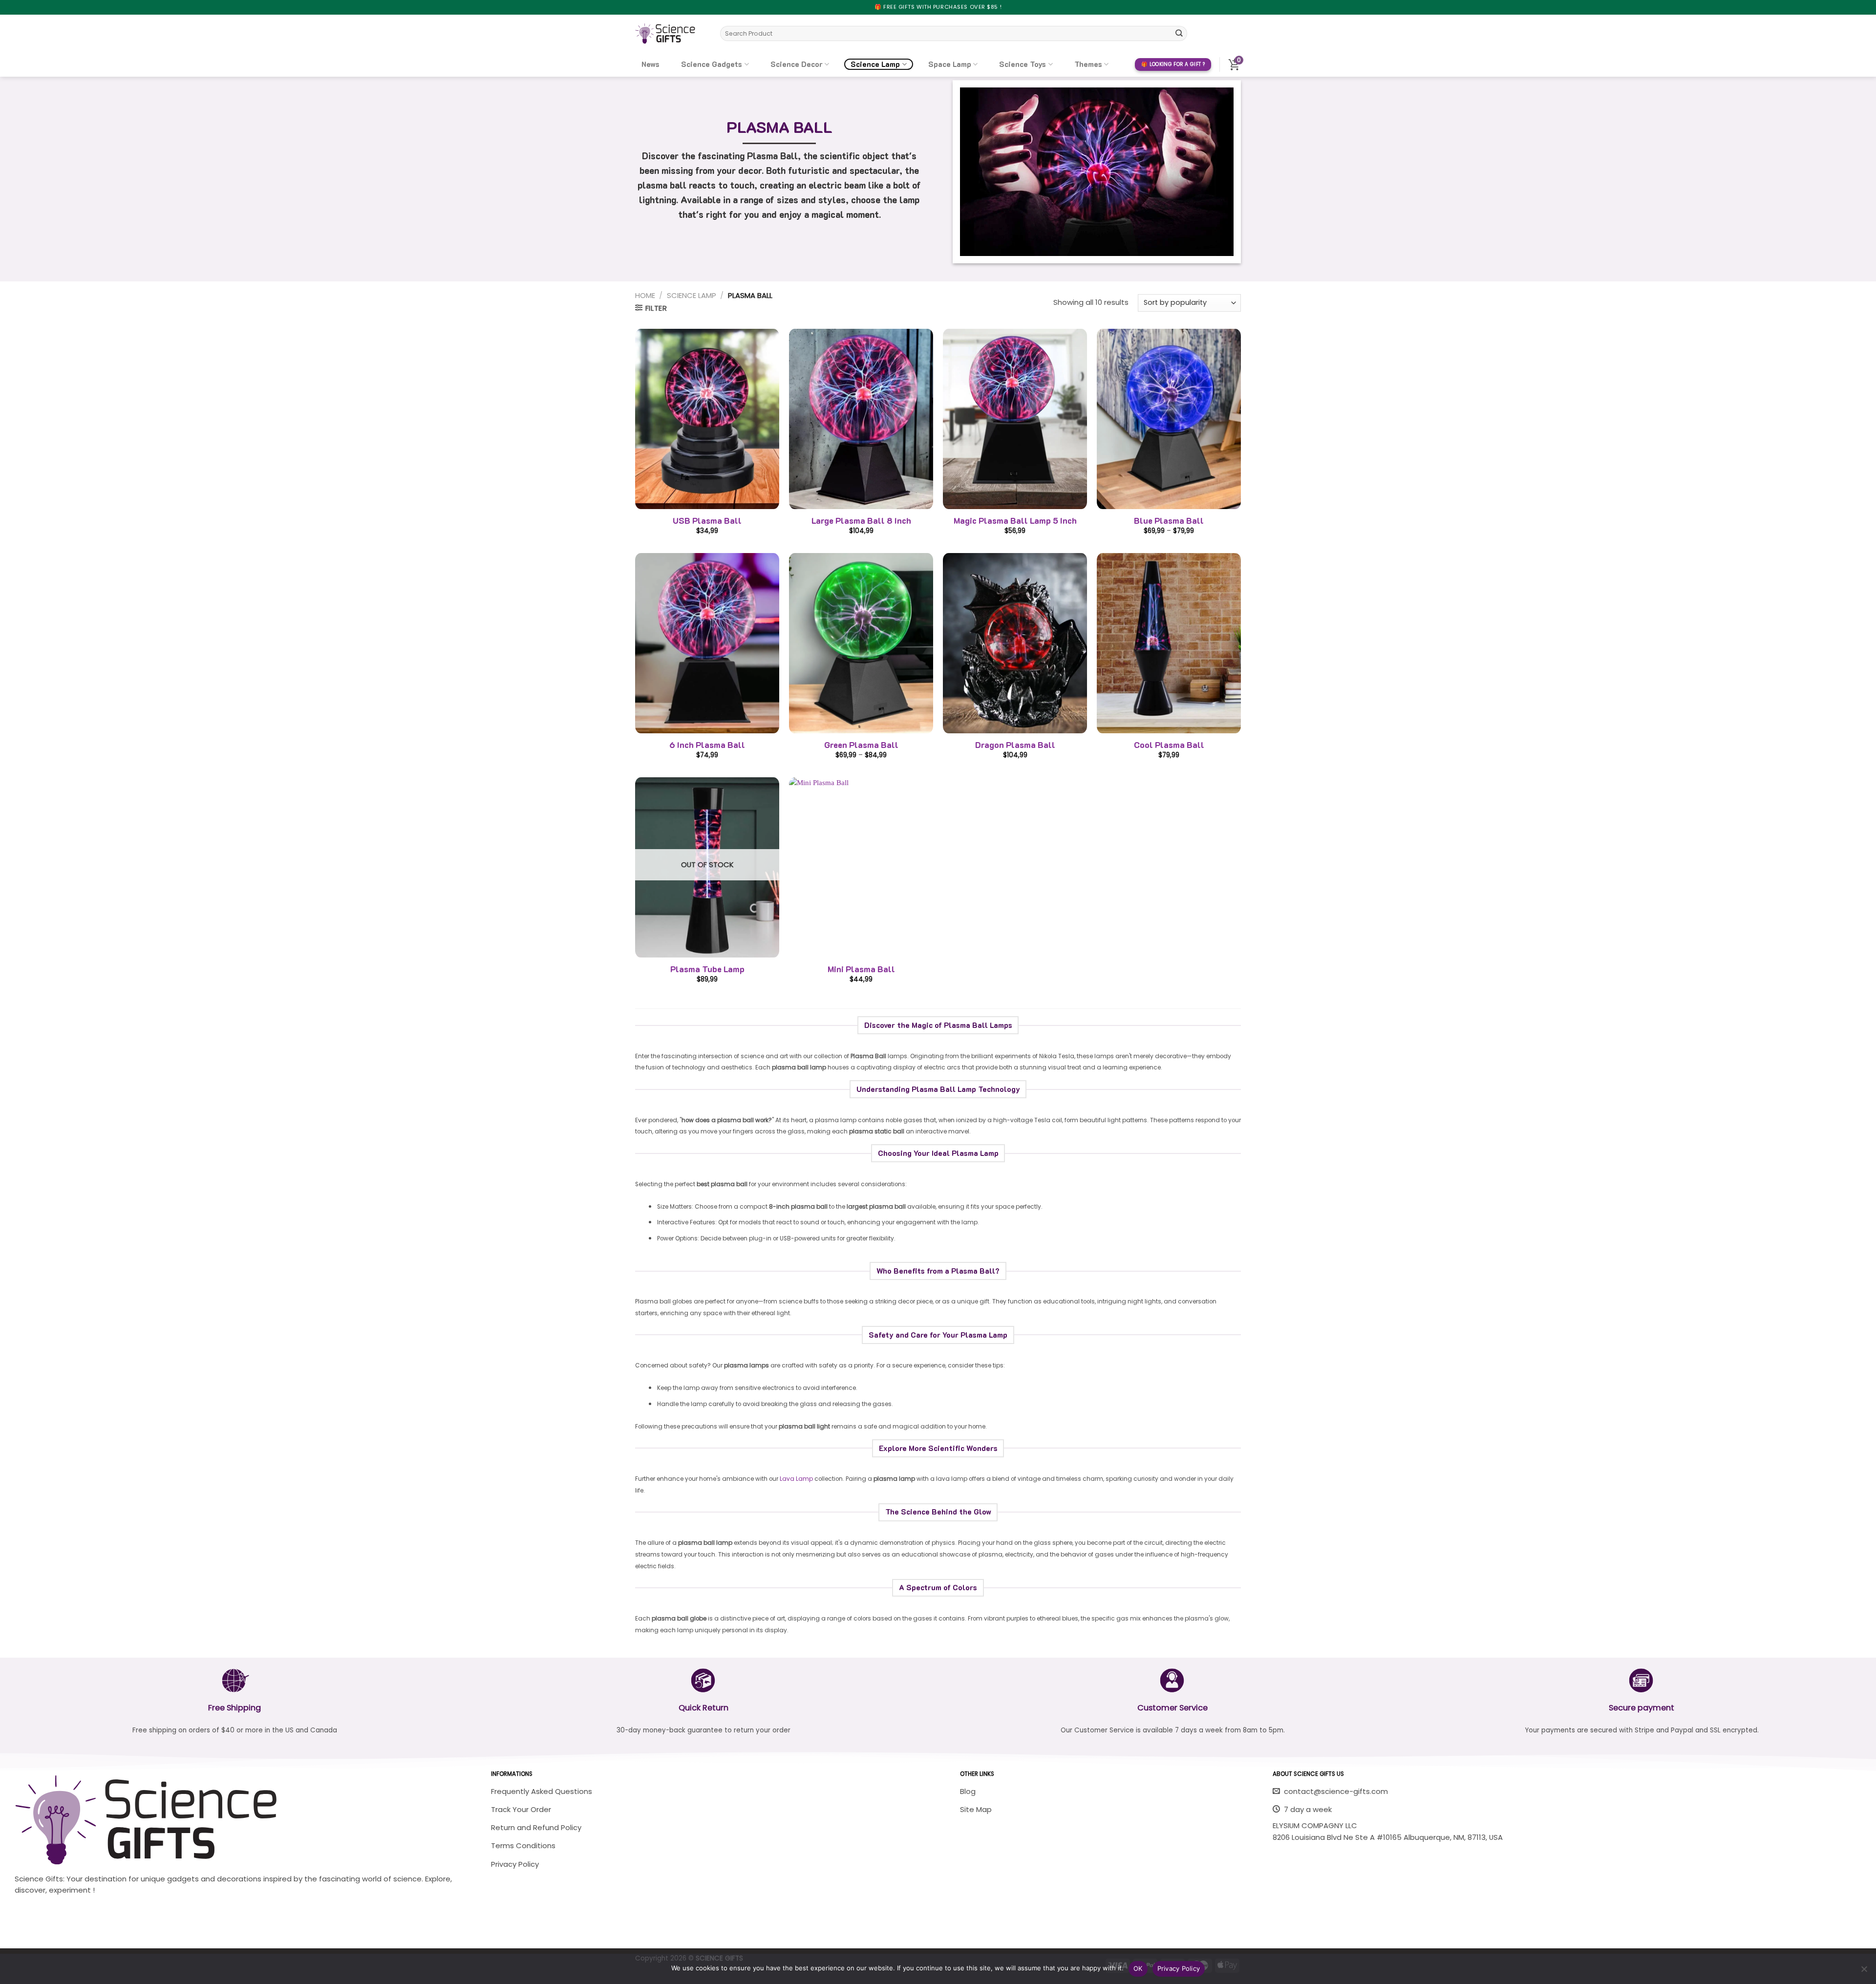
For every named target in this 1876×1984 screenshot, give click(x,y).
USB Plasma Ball (707, 521)
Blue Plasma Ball (1169, 521)
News (650, 64)
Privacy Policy (1179, 1968)
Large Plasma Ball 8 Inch (861, 521)
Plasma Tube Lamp (707, 969)
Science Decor (797, 64)
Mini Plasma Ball (861, 969)
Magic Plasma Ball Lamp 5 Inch (1015, 521)
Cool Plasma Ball (1169, 745)
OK (1138, 1968)
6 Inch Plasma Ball (707, 745)
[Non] (1864, 1972)
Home (645, 295)
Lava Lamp (796, 1479)
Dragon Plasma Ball (1015, 745)
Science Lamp (875, 64)
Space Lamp (950, 64)
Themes (1088, 64)
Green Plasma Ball (861, 745)
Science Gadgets (712, 64)
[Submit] (1179, 33)
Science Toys (1023, 64)
